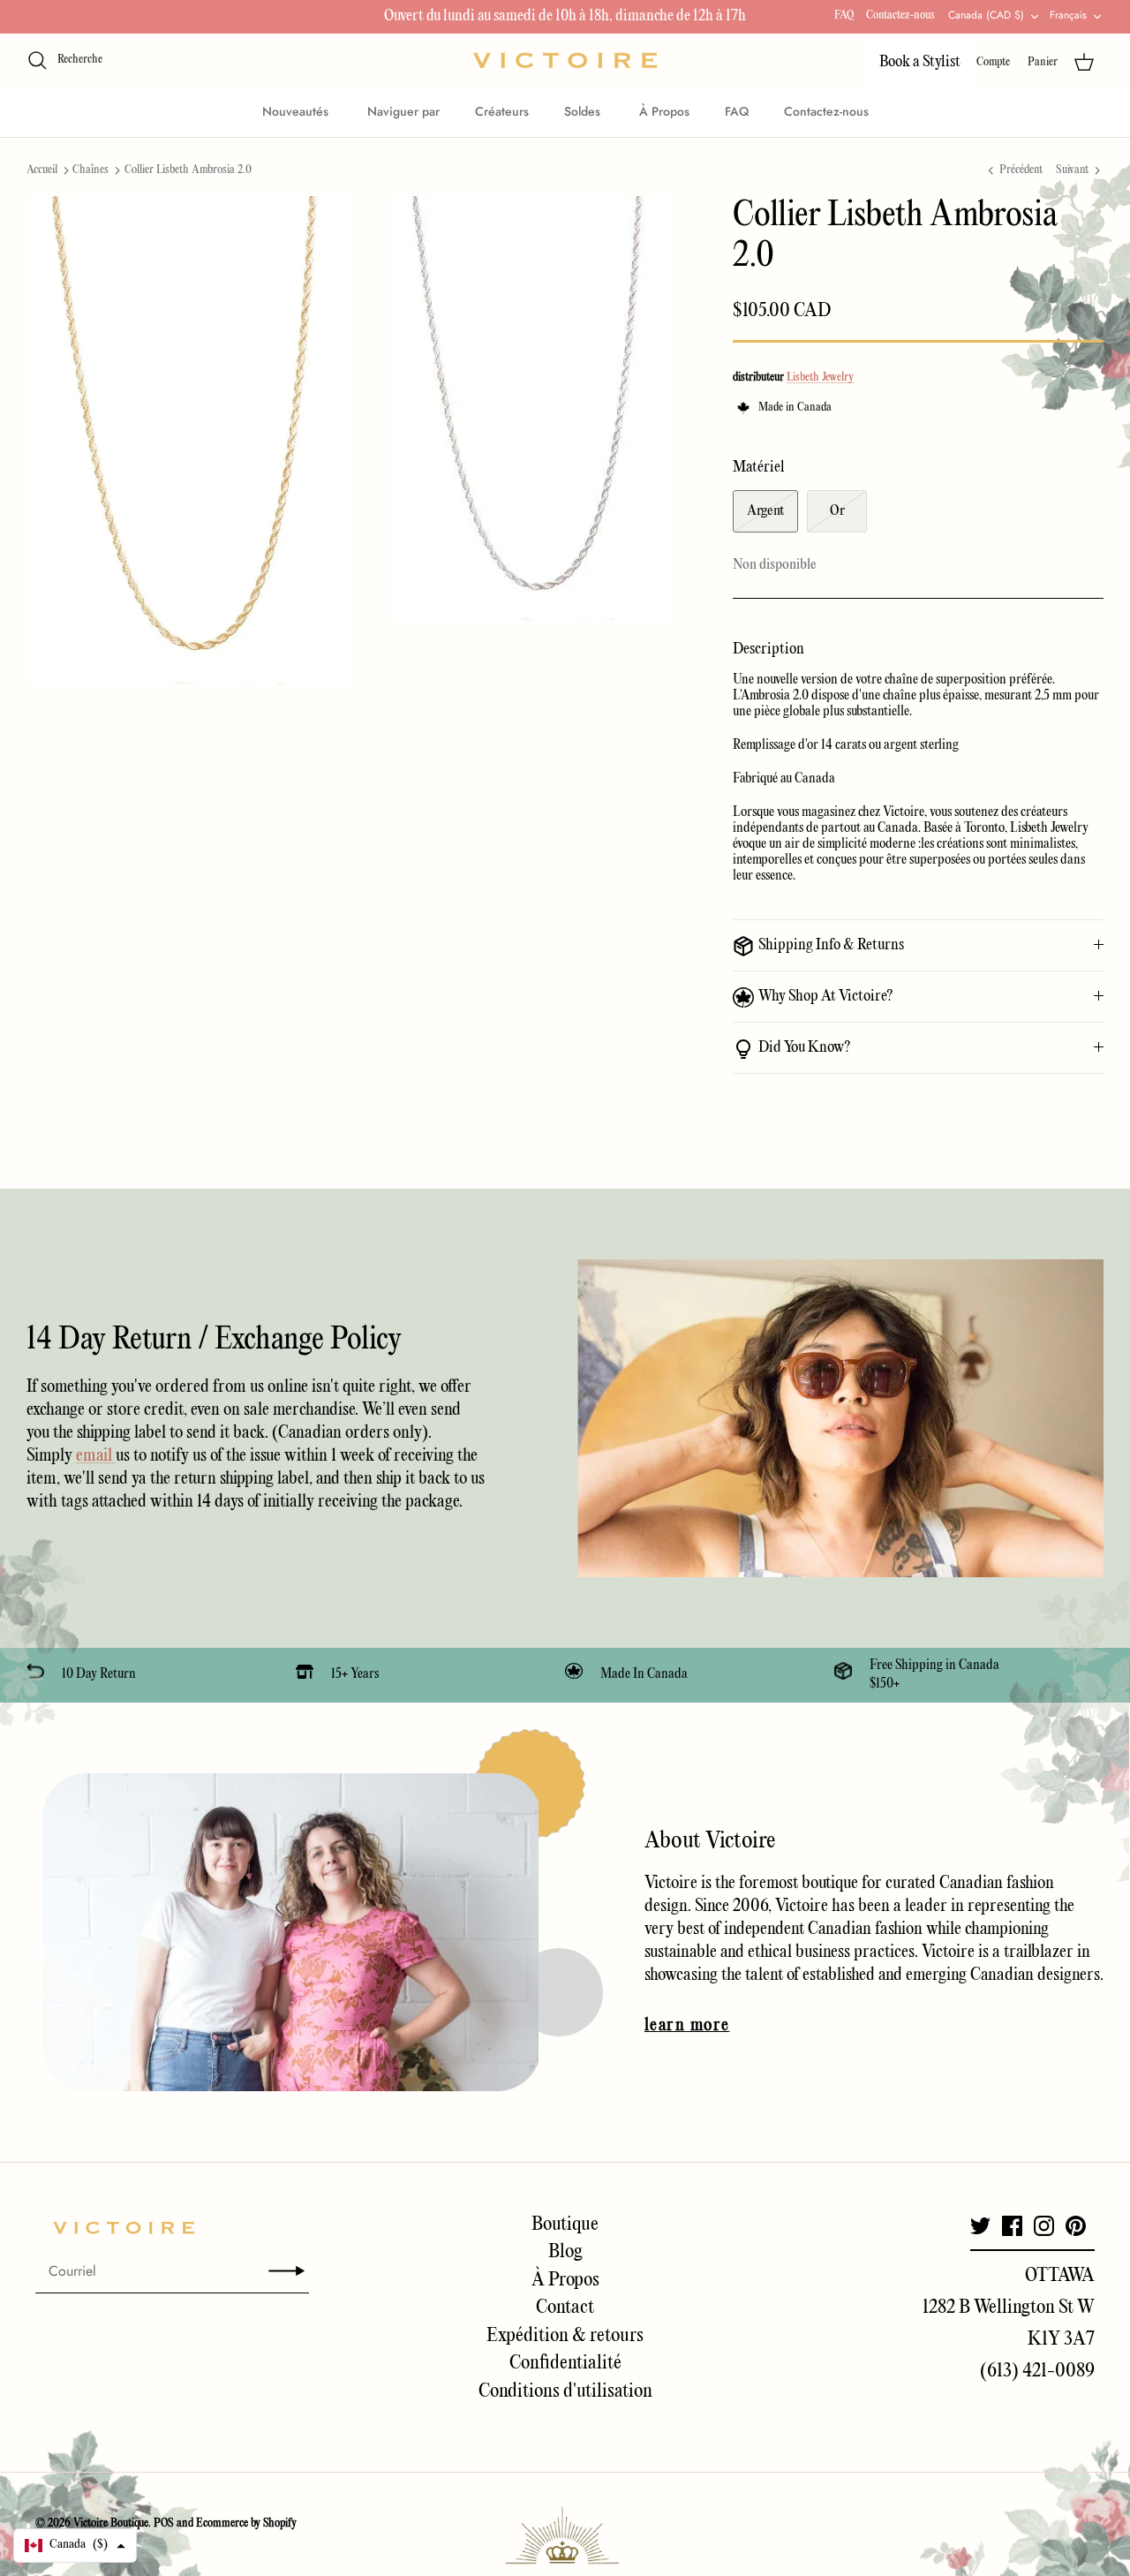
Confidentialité (565, 2363)
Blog (565, 2252)
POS (164, 2523)
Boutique (565, 2225)
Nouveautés (297, 111)
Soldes (584, 111)
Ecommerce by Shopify (246, 2523)
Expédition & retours (565, 2336)
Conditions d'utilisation (565, 2391)
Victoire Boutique (111, 2523)
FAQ (844, 15)
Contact (565, 2308)
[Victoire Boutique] (565, 60)
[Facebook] (1012, 2226)
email (96, 1456)
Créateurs (502, 111)
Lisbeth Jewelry (820, 378)
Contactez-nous (900, 15)
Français (1068, 15)
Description (768, 650)
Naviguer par (403, 111)
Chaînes (90, 170)
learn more (687, 2026)
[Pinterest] (1076, 2226)
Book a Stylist (920, 62)
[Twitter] (980, 2226)
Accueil (42, 170)
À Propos (664, 111)
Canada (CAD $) (986, 15)
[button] (75, 2546)
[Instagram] (1044, 2226)
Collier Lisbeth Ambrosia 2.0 (188, 170)
